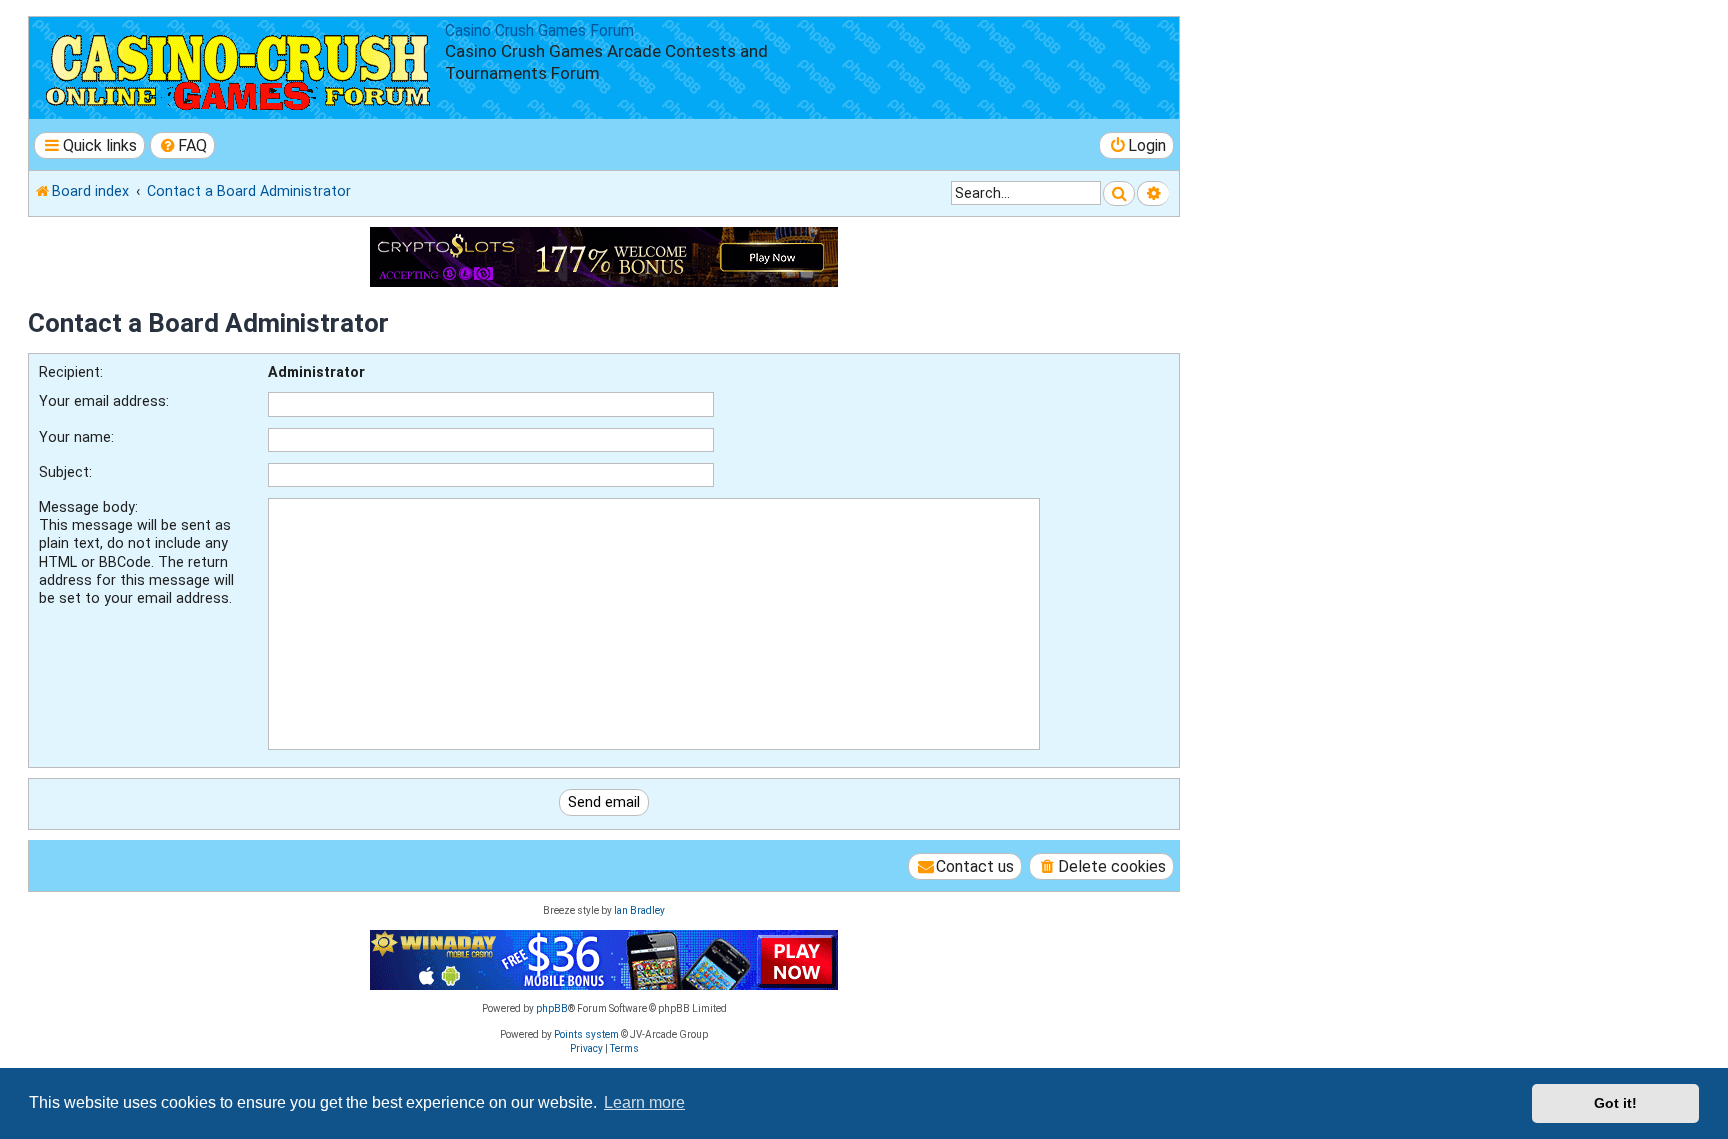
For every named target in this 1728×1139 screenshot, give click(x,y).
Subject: (65, 472)
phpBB (552, 1008)
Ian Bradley (639, 910)
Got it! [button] (1615, 1103)
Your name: (76, 437)
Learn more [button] (644, 1102)
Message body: (88, 507)
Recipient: (71, 372)
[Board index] (239, 68)
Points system (586, 1034)
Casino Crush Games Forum (539, 31)
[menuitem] (183, 145)
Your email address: (104, 401)
